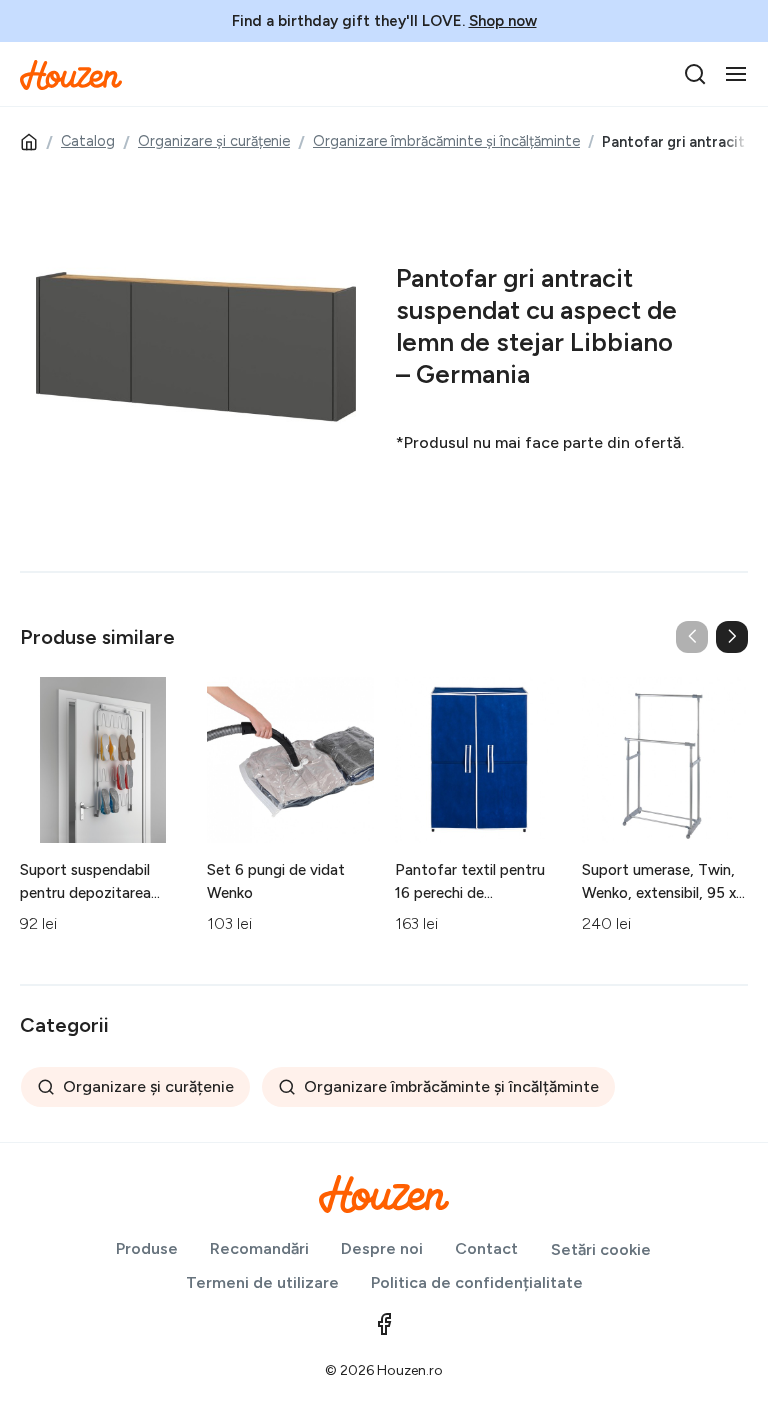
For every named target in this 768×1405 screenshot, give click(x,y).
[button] (732, 637)
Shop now (503, 21)
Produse (147, 1248)
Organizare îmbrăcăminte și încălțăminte (446, 141)
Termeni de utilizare (262, 1282)
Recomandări (259, 1248)
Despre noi (382, 1248)
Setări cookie (601, 1249)
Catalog (88, 141)
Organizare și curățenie (214, 141)
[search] (695, 74)
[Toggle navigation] (736, 74)
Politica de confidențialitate (477, 1282)
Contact (486, 1248)
